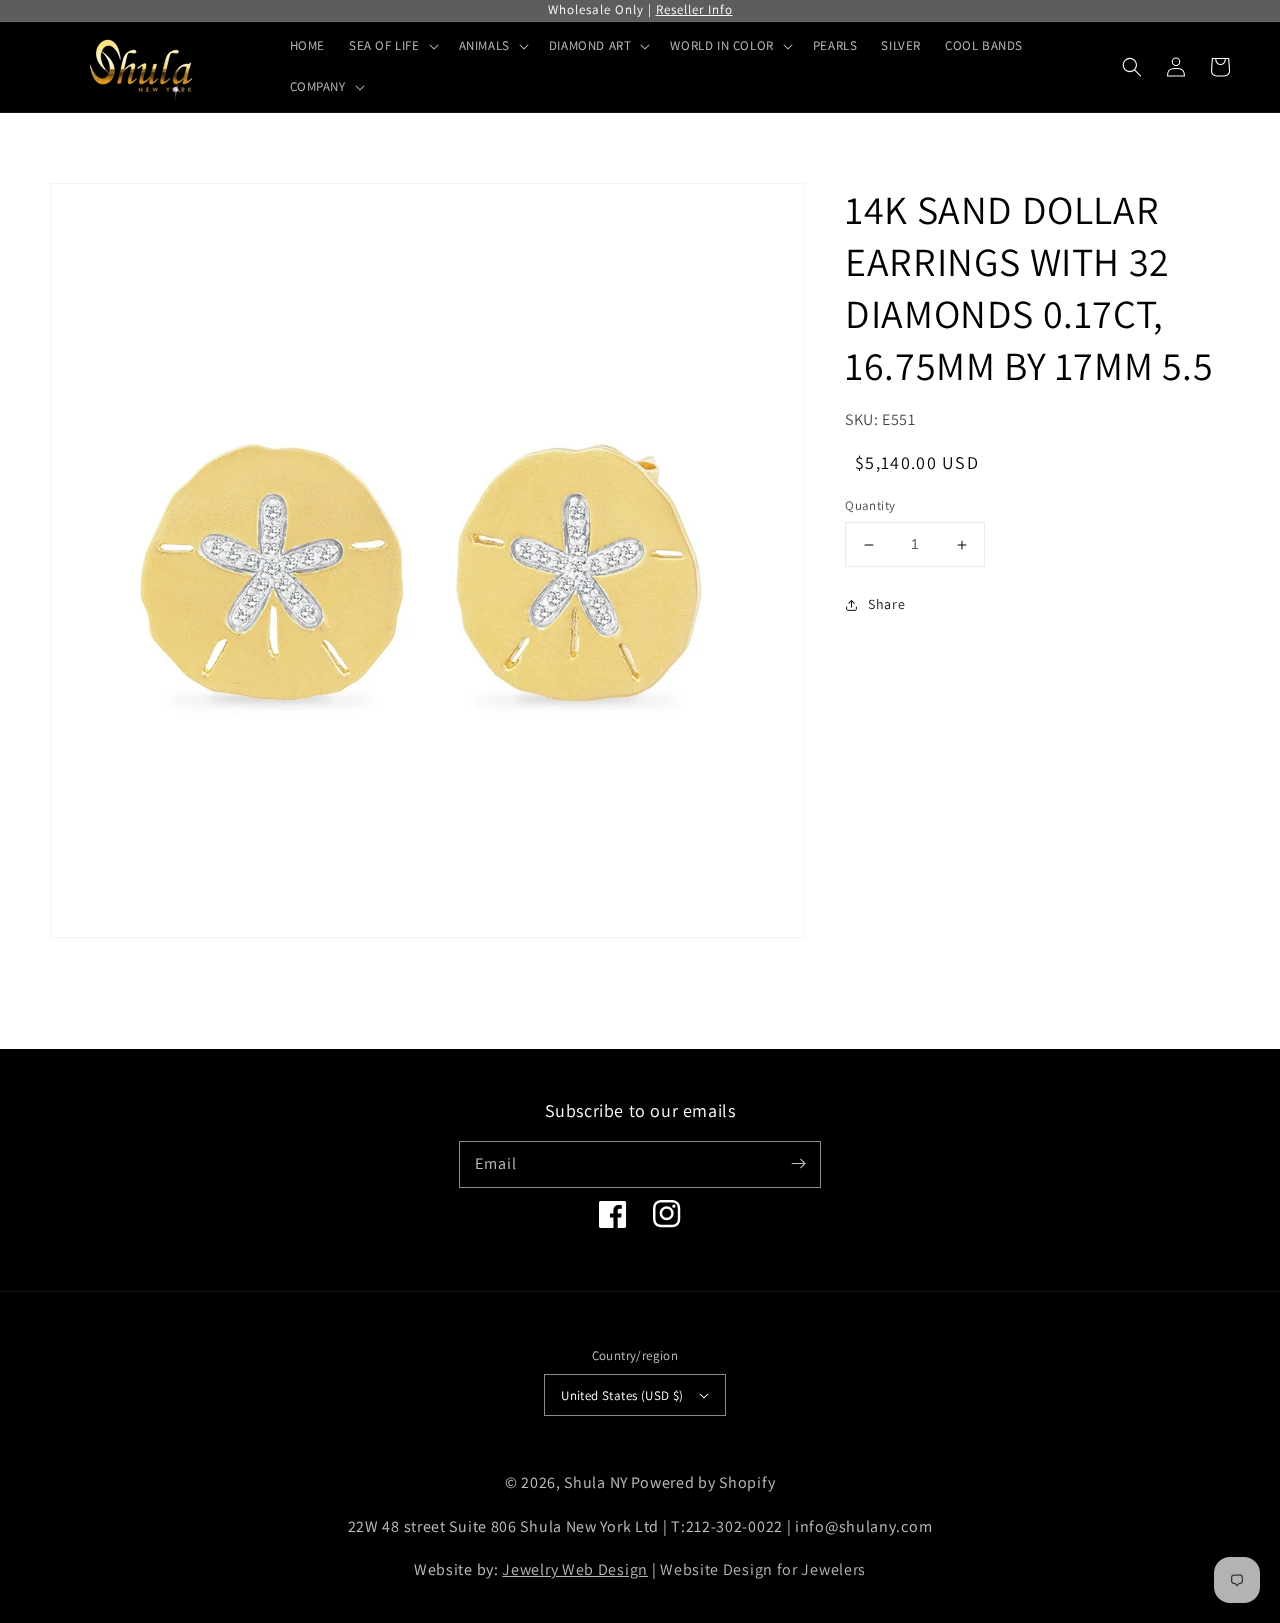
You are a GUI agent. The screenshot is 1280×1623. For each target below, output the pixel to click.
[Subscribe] (798, 1164)
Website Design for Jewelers (763, 1569)
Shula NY (596, 1482)
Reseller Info (694, 9)
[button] (1132, 67)
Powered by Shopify (703, 1482)
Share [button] (886, 604)
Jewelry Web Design (575, 1569)
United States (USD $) (622, 1395)
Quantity (870, 506)
